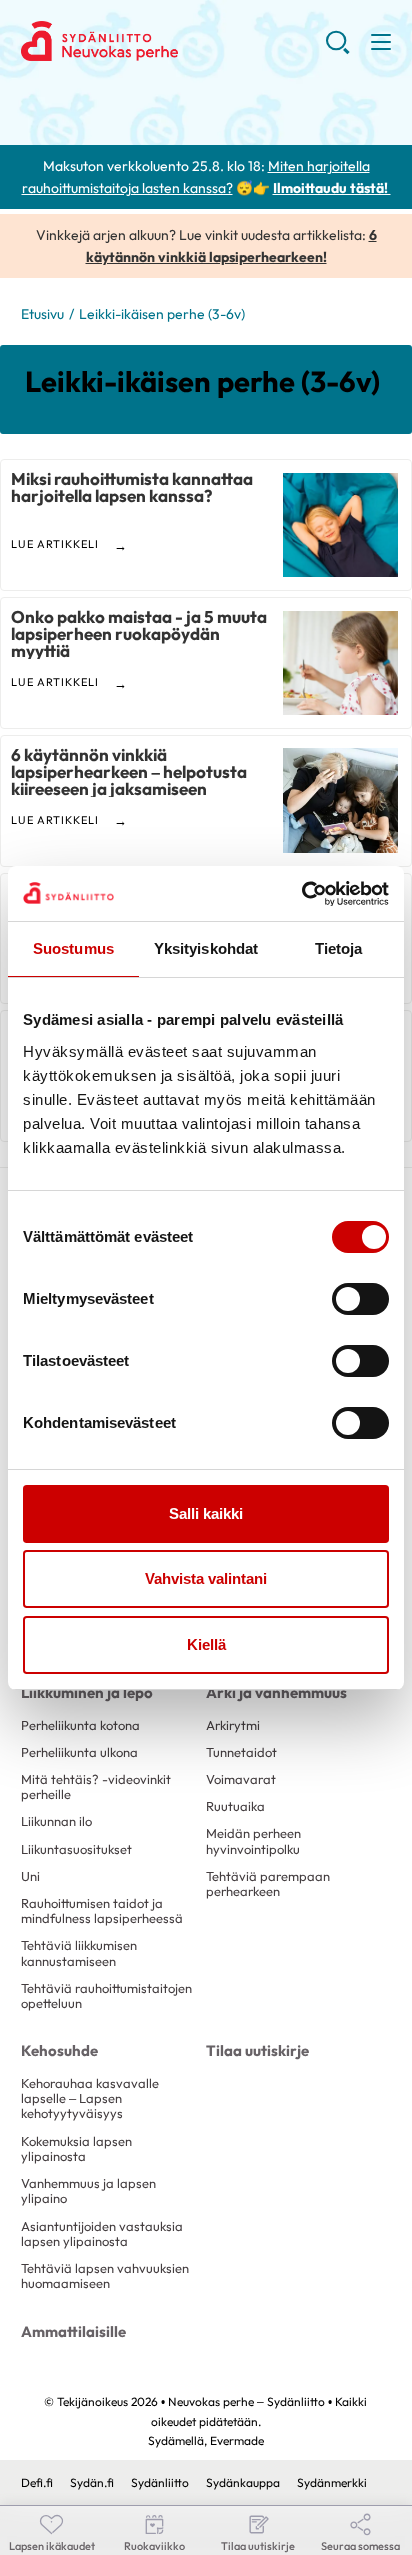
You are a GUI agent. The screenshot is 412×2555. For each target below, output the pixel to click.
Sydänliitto (160, 2482)
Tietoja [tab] (339, 948)
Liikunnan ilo (56, 1821)
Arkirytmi (233, 1725)
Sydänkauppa (243, 2482)
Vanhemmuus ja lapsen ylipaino (88, 2190)
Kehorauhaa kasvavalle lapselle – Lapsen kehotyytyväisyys (90, 2098)
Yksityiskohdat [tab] (206, 948)
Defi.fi (37, 2482)
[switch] (360, 1299)
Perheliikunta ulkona (79, 1752)
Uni (30, 1876)
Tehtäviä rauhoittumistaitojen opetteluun (106, 1995)
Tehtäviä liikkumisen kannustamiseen (79, 1952)
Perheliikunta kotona (80, 1725)
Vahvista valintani (206, 1578)
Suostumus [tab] (73, 948)
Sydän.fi (92, 2482)
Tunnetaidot (241, 1752)
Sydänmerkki (332, 2482)
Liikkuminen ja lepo (87, 1692)
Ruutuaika (235, 1806)
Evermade (237, 2440)
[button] (337, 50)
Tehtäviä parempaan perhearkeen (268, 1883)
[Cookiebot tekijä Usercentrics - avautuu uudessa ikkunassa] (301, 894)
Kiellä (206, 1644)
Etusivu (42, 314)
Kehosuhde (59, 2050)
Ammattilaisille (73, 2331)
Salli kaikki (206, 1513)
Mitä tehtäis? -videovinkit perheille (96, 1786)
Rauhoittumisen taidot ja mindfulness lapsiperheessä (102, 1910)
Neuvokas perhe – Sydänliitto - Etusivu (173, 41)
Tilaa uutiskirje (257, 2050)
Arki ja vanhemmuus (276, 1692)
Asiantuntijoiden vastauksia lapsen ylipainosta (102, 2233)
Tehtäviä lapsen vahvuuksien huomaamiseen (105, 2275)
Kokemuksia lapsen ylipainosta (76, 2148)
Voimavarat (241, 1779)
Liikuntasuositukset (76, 1849)
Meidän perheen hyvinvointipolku (253, 1840)
